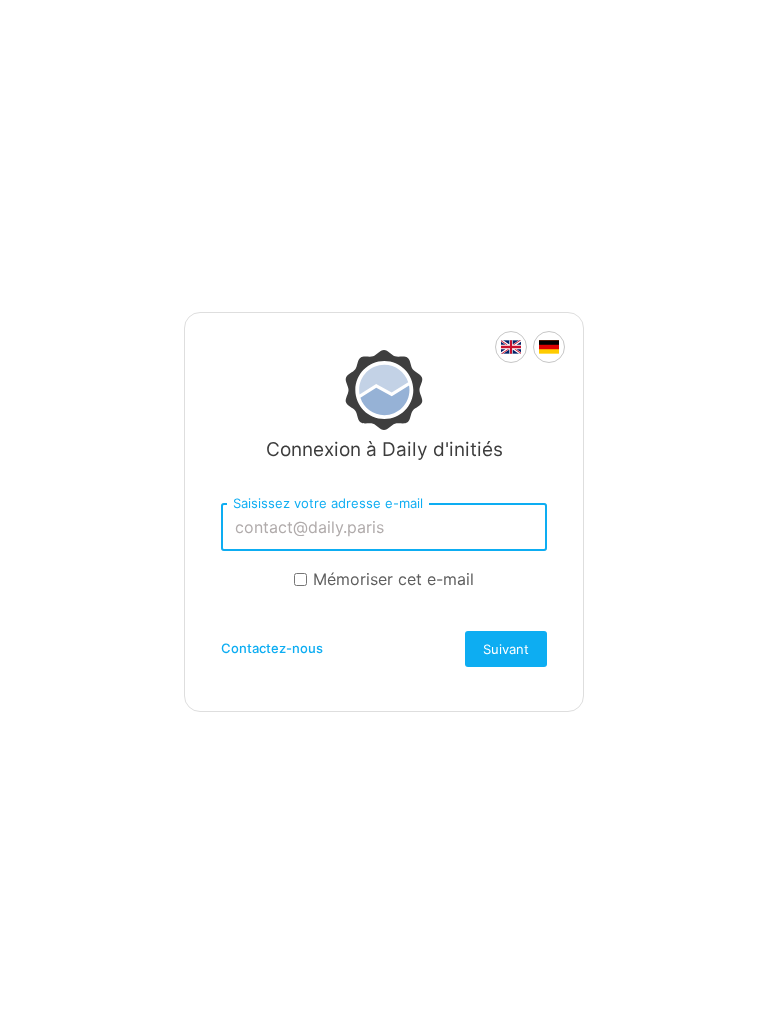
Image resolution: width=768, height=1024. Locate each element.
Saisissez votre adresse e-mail (328, 503)
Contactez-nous (272, 648)
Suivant (506, 649)
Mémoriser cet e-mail (393, 579)
